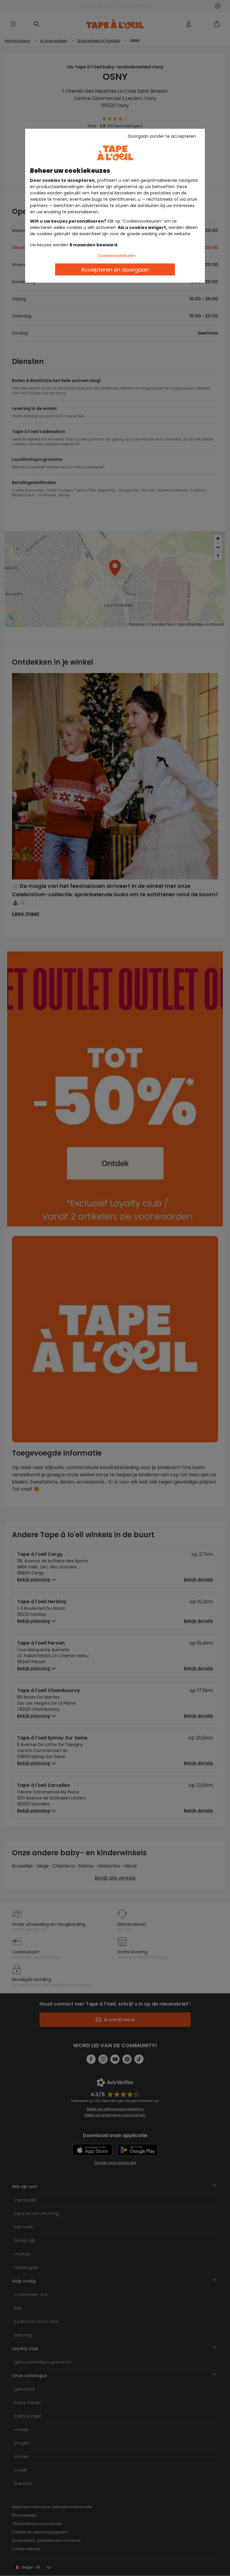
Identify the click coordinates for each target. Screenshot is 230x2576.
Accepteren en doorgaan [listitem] (115, 270)
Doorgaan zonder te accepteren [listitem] (162, 136)
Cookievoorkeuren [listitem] (117, 256)
